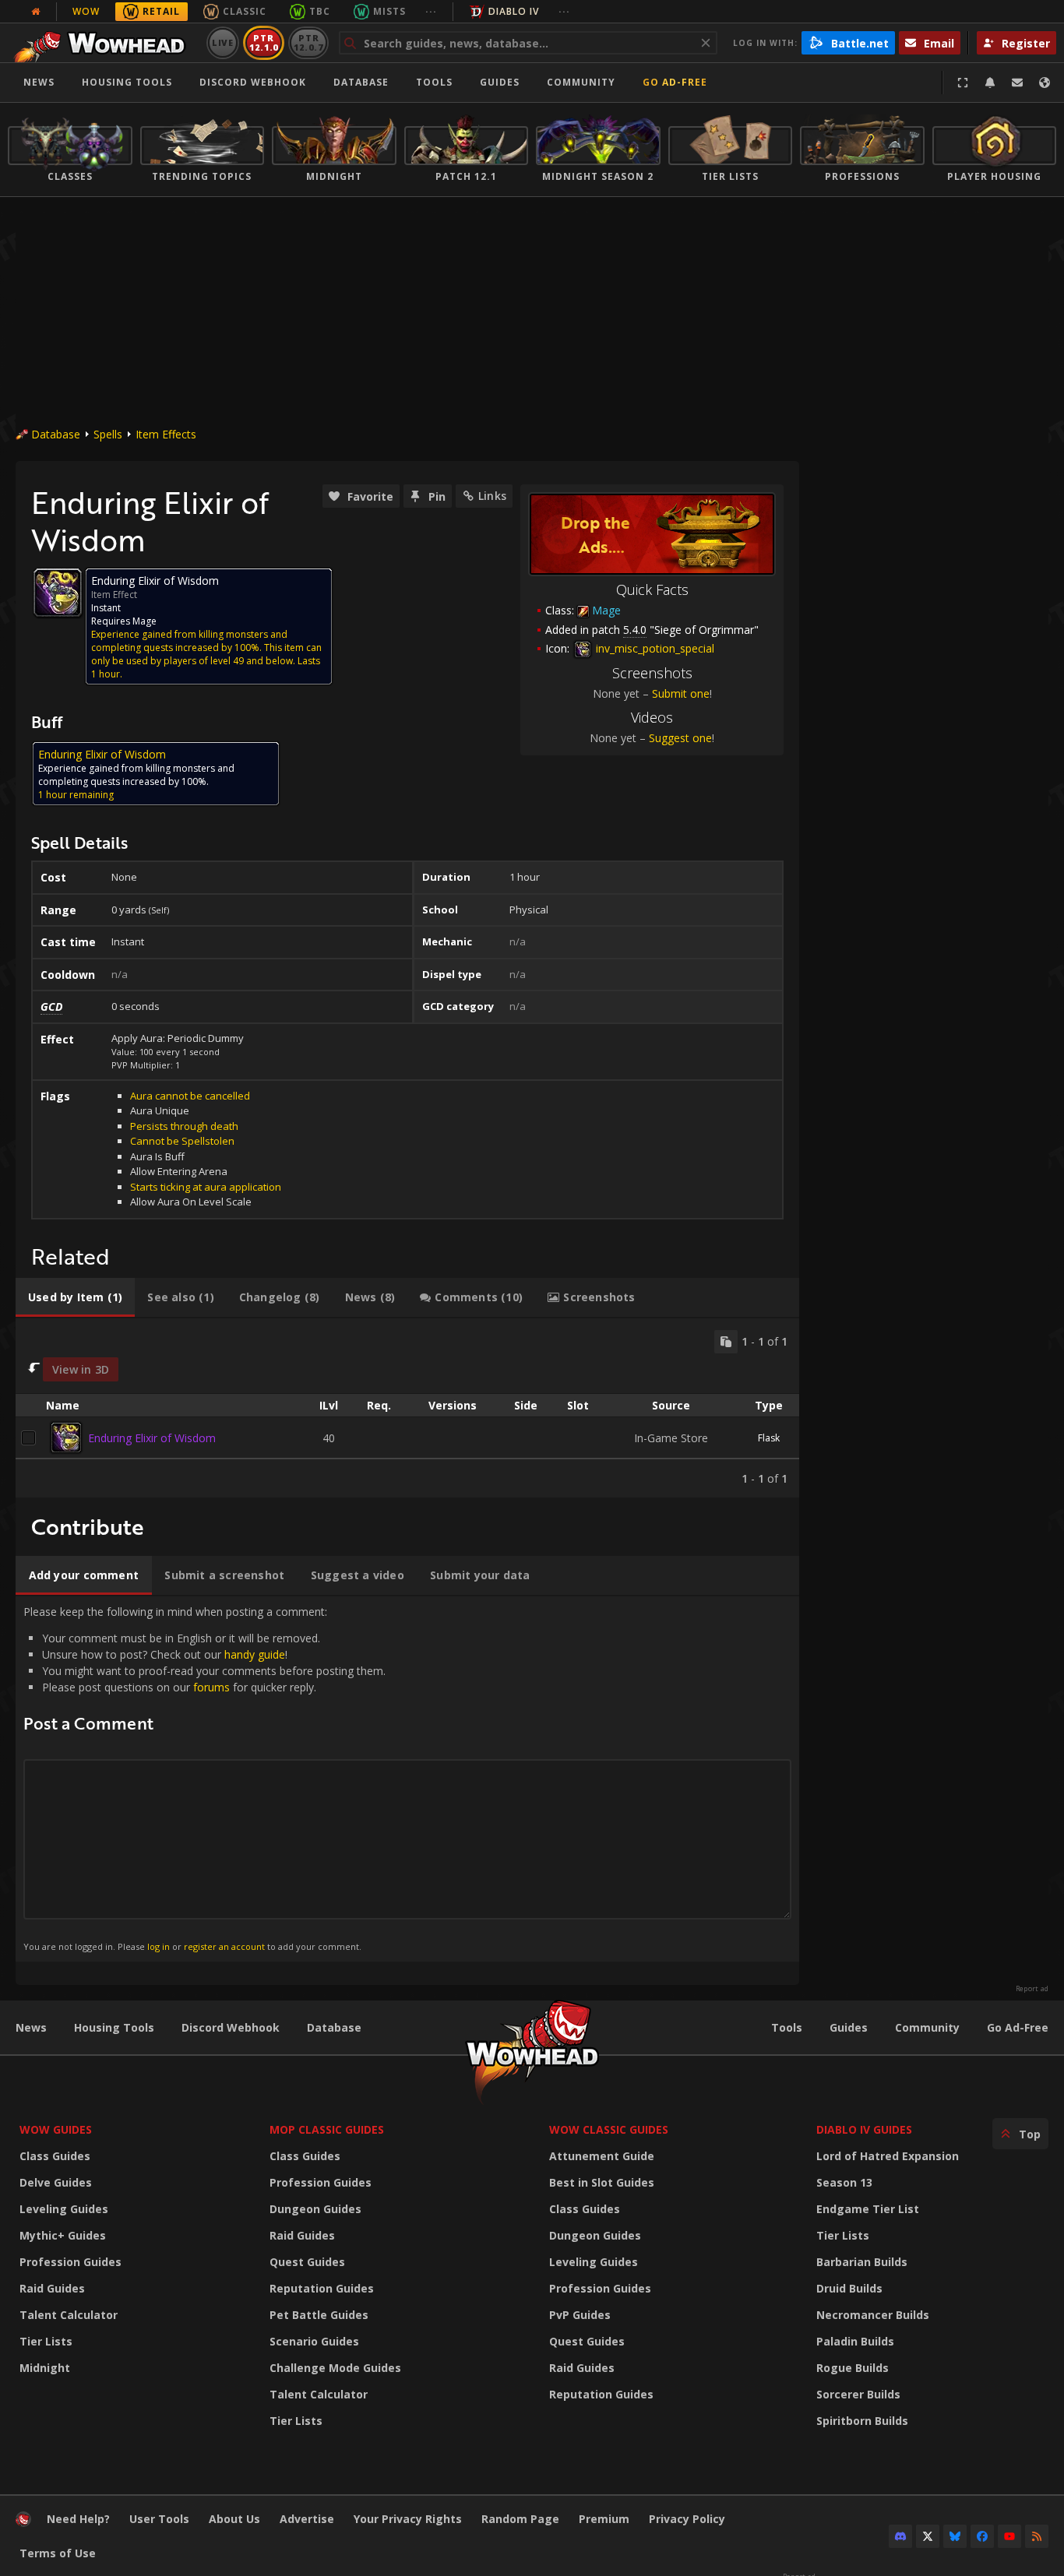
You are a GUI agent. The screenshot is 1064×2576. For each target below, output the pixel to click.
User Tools (159, 2519)
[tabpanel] (407, 1408)
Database (361, 82)
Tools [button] (434, 82)
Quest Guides (307, 2262)
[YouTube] (1009, 2536)
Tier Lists (46, 2341)
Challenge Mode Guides (335, 2368)
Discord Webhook (253, 82)
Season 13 (844, 2182)
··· (431, 11)
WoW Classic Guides (609, 2129)
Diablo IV (514, 11)
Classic (245, 11)
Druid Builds (849, 2288)
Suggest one (680, 738)
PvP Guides (580, 2315)
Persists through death (184, 1126)
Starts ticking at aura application (206, 1187)
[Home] (104, 43)
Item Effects (166, 434)
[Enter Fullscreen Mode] (963, 83)
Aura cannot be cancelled (190, 1096)
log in (159, 1946)
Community (581, 82)
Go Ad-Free (675, 82)
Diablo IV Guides (864, 2129)
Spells (108, 434)
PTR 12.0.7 (308, 42)
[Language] (1045, 83)
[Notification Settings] (990, 83)
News (39, 82)
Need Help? (78, 2519)
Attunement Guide (602, 2156)
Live (223, 42)
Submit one (681, 693)
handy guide (255, 1654)
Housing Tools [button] (127, 82)
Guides (500, 82)
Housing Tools (114, 2027)
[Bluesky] (955, 2536)
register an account (224, 1946)
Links (492, 496)
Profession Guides (70, 2262)
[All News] (36, 12)
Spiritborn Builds (862, 2421)
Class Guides (55, 2156)
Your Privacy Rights (408, 2519)
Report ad (1032, 1989)
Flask (769, 1438)
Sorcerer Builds (858, 2394)
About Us (234, 2519)
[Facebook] (982, 2536)
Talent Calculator (69, 2315)
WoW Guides (56, 2129)
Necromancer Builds (873, 2315)
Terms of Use (58, 2553)
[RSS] (1037, 2536)
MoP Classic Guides (327, 2129)
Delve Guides (56, 2182)
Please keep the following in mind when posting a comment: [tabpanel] (204, 1778)
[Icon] (58, 593)
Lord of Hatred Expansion (888, 2156)
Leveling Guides (64, 2209)
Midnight (45, 2368)
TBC (320, 11)
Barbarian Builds (862, 2262)
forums (211, 1687)
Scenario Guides (314, 2341)
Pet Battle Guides (319, 2315)
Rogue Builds (853, 2368)
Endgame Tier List (868, 2209)
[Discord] (900, 2536)
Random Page (520, 2519)
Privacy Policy (687, 2519)
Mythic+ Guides (63, 2235)
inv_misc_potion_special (654, 648)
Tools (787, 2027)
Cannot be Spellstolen (182, 1141)
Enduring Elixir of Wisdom (152, 1438)
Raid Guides (52, 2288)
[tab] (75, 1297)
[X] (928, 2536)
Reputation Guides (322, 2288)
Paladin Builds (855, 2341)
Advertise (307, 2519)
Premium (604, 2519)
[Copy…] (726, 1342)
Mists (389, 11)
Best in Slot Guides (602, 2182)
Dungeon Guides (315, 2209)
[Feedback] (1017, 83)
